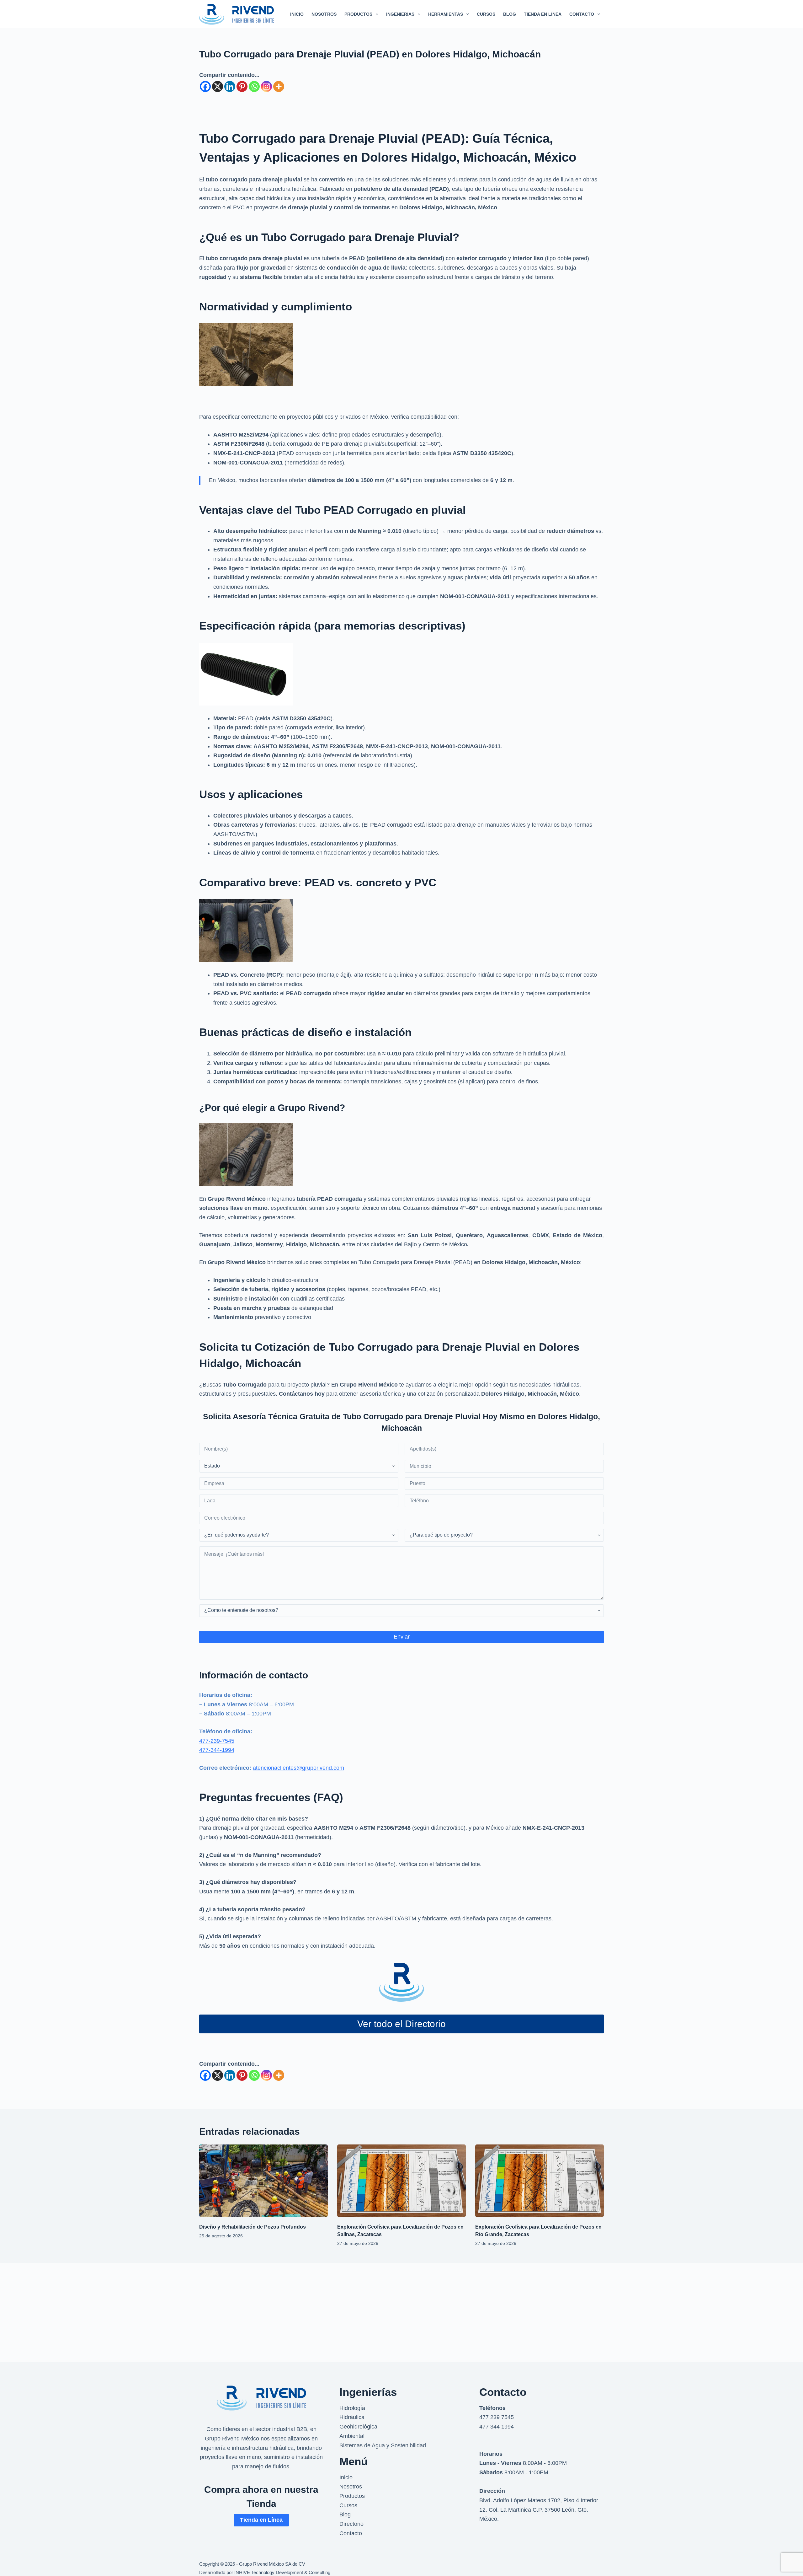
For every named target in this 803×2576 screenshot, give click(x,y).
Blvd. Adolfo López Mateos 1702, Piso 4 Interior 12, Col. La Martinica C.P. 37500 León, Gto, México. (539, 2510)
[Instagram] (266, 86)
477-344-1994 (217, 1750)
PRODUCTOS (358, 14)
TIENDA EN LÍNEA (543, 14)
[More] (279, 86)
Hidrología (352, 2408)
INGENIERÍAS (400, 14)
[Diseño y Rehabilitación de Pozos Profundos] (263, 2181)
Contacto (351, 2533)
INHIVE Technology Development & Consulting (282, 2572)
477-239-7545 (217, 1741)
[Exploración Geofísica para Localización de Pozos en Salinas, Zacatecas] (401, 2181)
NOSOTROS (324, 14)
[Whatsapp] (254, 86)
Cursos (348, 2505)
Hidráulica (352, 2417)
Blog (345, 2514)
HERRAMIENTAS (446, 14)
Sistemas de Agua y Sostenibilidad (383, 2445)
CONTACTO (582, 14)
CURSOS (486, 14)
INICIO (297, 14)
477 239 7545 (497, 2417)
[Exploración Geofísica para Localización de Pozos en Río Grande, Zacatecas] (540, 2181)
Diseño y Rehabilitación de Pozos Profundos (253, 2227)
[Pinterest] (242, 86)
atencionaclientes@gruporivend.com (298, 1768)
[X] (218, 86)
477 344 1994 (497, 2427)
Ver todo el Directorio (401, 2024)
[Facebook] (205, 86)
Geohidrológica (358, 2427)
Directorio (351, 2524)
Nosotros (351, 2487)
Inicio (346, 2477)
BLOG (510, 14)
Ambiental (352, 2436)
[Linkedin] (230, 86)
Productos (352, 2496)
